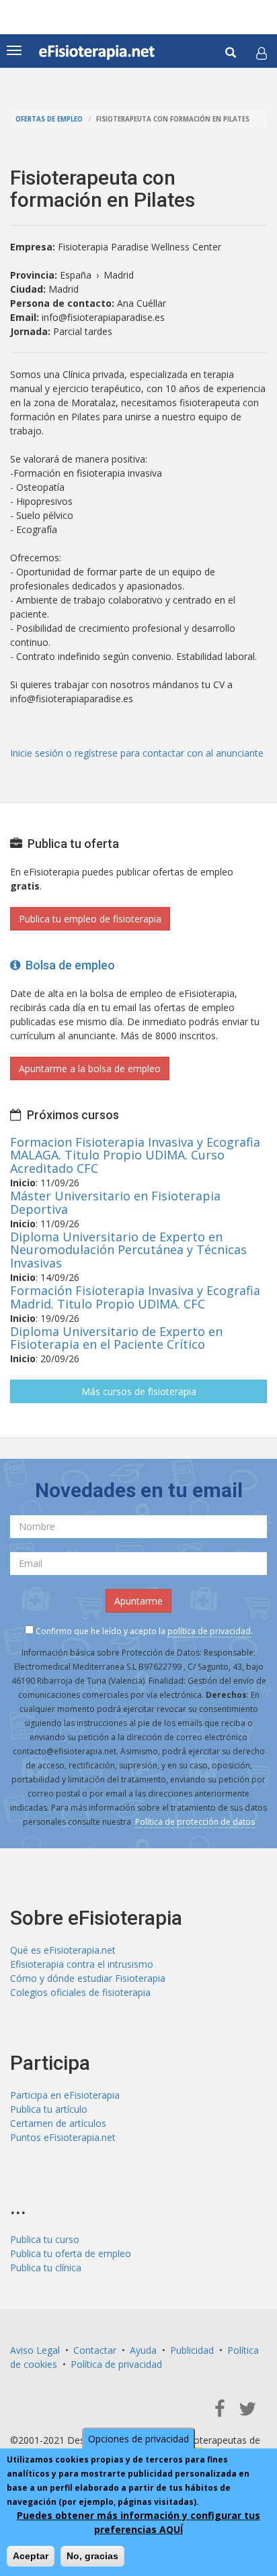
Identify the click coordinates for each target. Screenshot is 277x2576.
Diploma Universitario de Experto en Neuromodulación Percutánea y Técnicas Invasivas (128, 1250)
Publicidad (192, 2350)
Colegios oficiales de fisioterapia (80, 1992)
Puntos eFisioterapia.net (63, 2137)
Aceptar (31, 2556)
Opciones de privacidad (138, 2439)
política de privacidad (209, 1631)
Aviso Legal (35, 2350)
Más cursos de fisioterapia (139, 1391)
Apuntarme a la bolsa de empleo (90, 1068)
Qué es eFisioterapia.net (63, 1950)
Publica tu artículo (49, 2109)
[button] (262, 53)
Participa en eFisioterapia (65, 2095)
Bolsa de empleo (68, 965)
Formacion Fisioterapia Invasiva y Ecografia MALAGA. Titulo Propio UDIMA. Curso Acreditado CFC (135, 1155)
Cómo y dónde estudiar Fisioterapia (88, 1978)
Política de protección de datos (195, 1822)
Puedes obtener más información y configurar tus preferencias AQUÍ (138, 2522)
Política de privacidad (116, 2364)
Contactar (95, 2350)
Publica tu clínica (46, 2268)
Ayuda (143, 2350)
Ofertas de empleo (49, 119)
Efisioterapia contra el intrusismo (82, 1964)
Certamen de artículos (58, 2123)
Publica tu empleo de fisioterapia (90, 919)
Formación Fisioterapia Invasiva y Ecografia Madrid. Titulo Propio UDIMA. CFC (135, 1297)
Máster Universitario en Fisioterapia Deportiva (115, 1202)
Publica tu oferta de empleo (71, 2253)
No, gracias (92, 2556)
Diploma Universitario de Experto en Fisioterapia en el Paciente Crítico (116, 1338)
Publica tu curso (45, 2239)
